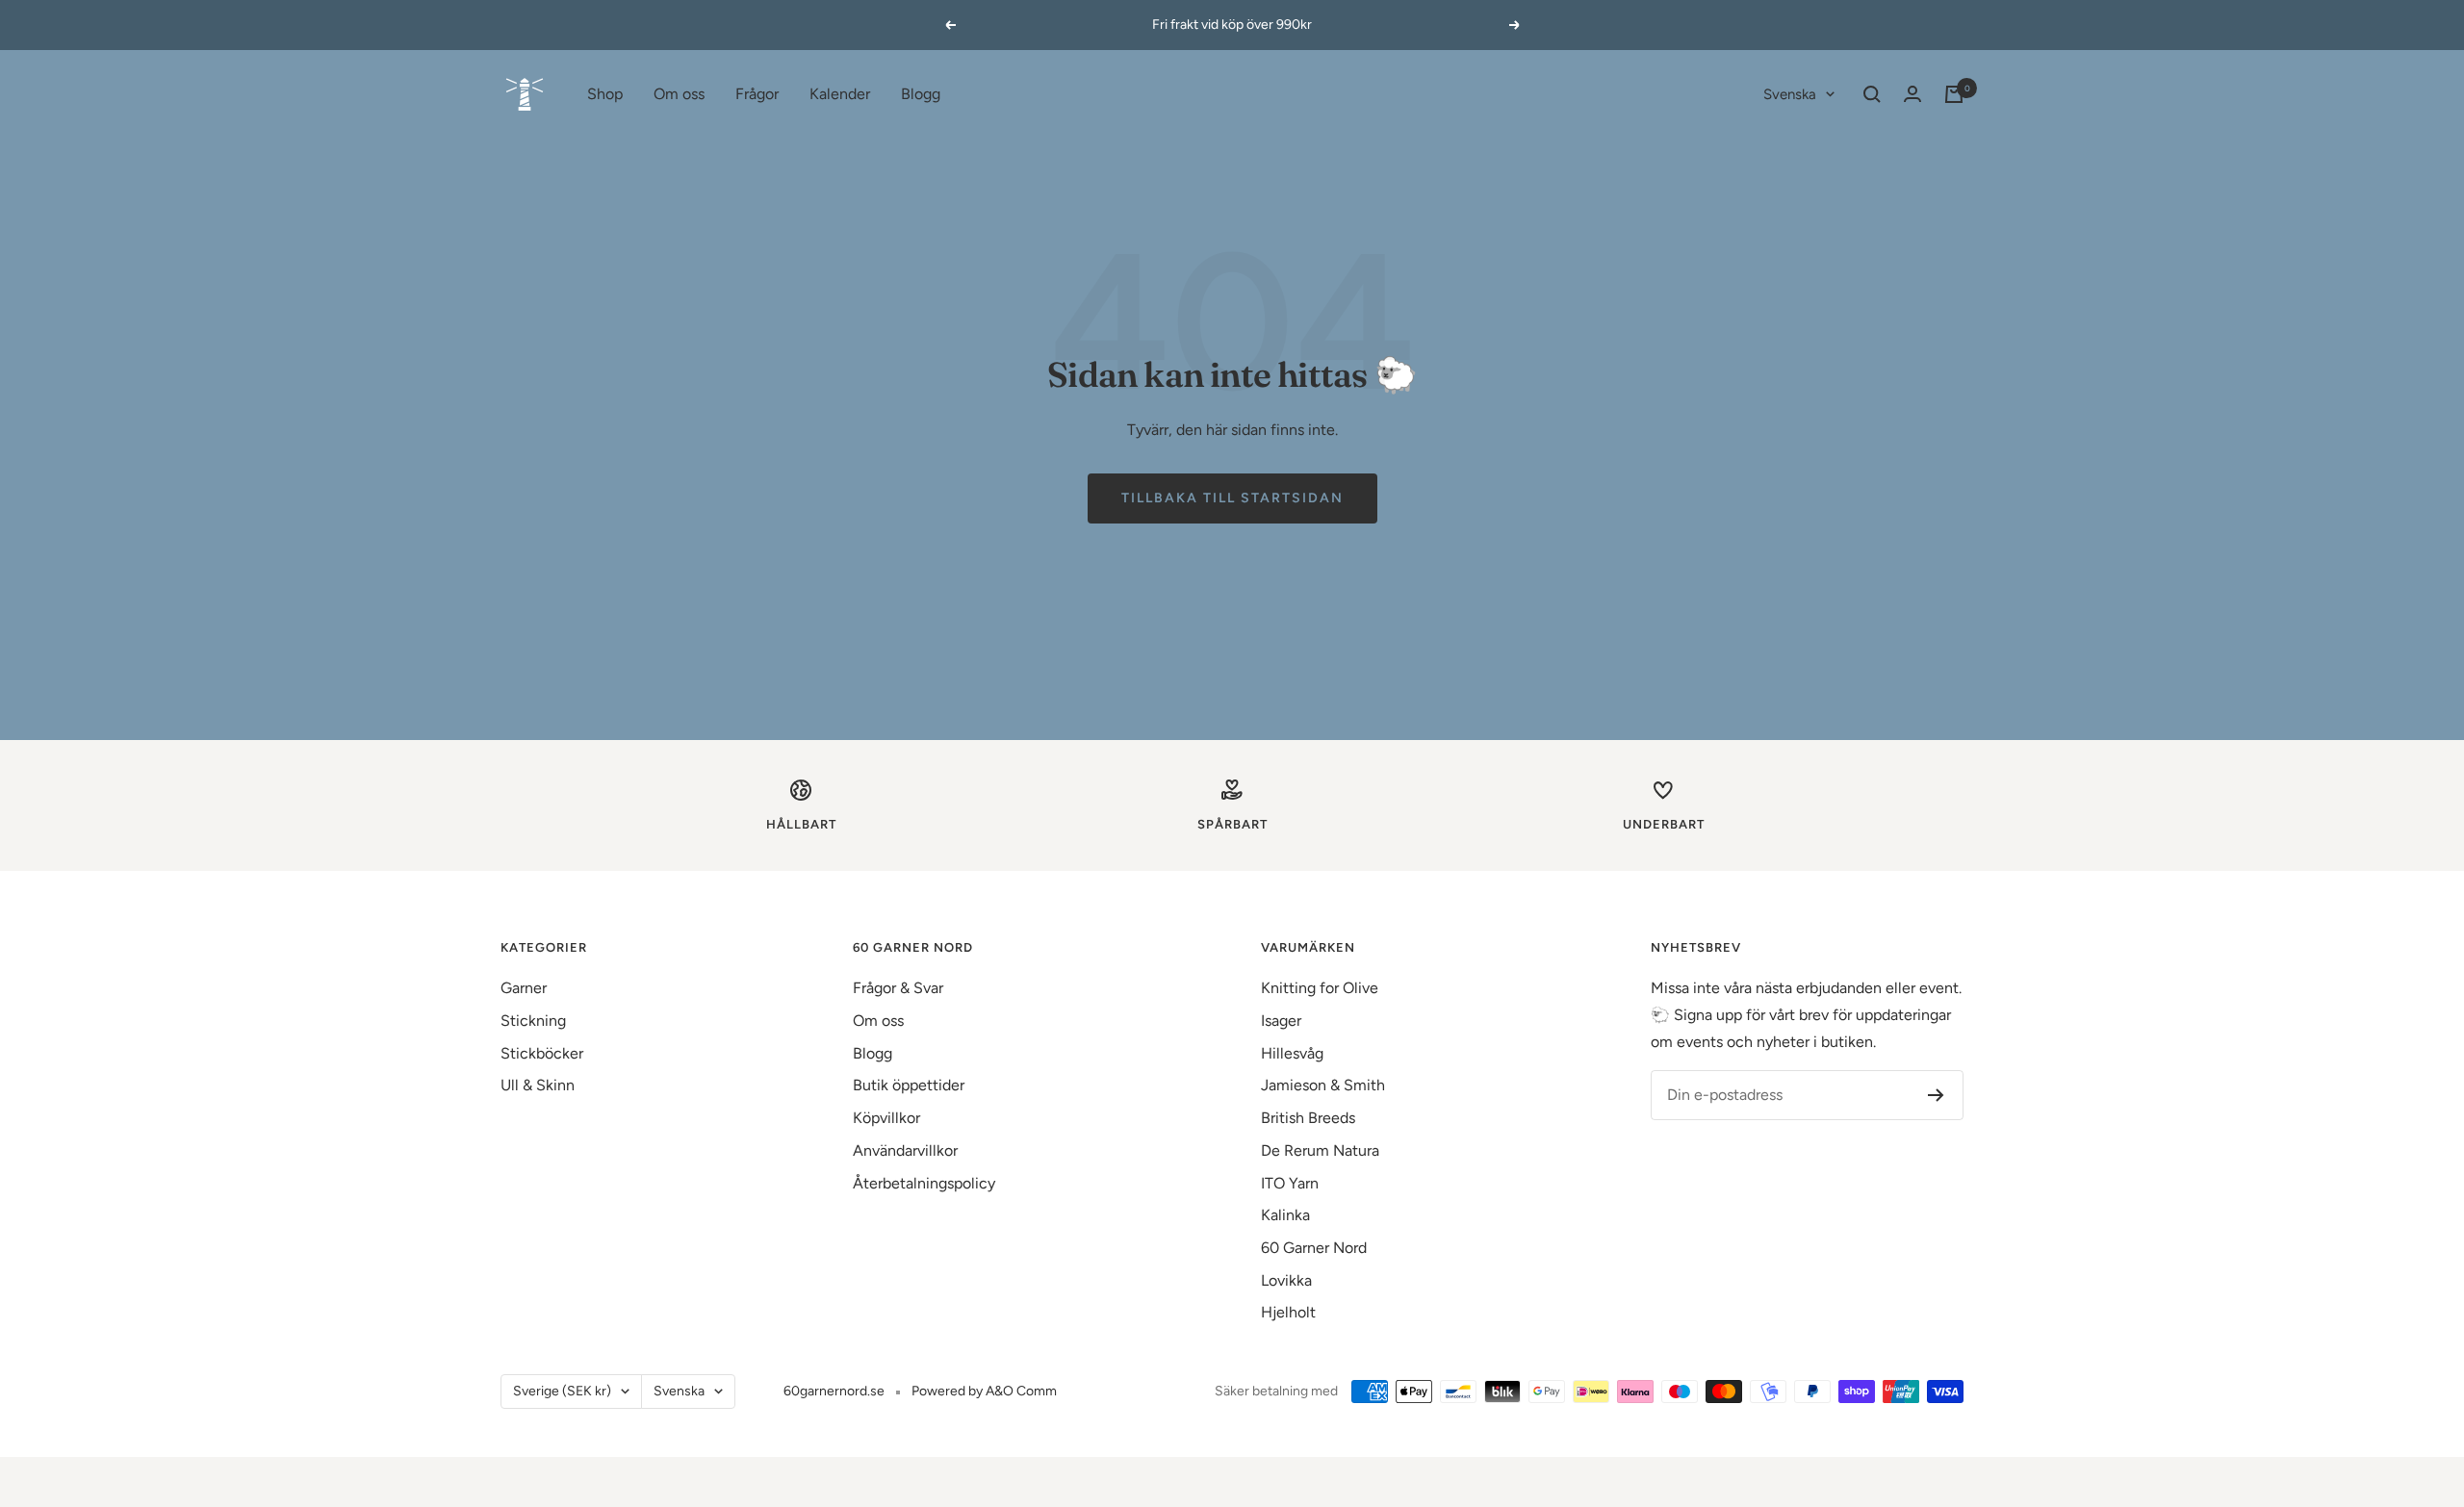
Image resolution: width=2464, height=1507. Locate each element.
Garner (524, 988)
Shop (605, 94)
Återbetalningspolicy (924, 1183)
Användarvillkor (905, 1150)
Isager (1281, 1021)
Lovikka (1286, 1280)
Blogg (921, 94)
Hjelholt (1288, 1312)
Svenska (1790, 94)
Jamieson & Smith (1323, 1085)
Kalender (840, 94)
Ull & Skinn (538, 1085)
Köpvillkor (886, 1118)
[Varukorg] (1954, 94)
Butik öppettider (909, 1085)
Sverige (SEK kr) (562, 1391)
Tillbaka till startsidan (1232, 498)
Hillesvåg (1292, 1053)
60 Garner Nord (1314, 1248)
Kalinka (1285, 1215)
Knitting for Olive (1320, 988)
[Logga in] (1912, 94)
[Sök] (1872, 94)
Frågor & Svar (898, 988)
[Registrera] (1936, 1095)
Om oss (679, 94)
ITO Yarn (1290, 1183)
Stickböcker (542, 1053)
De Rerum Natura (1320, 1150)
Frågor (757, 94)
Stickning (533, 1021)
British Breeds (1308, 1118)
